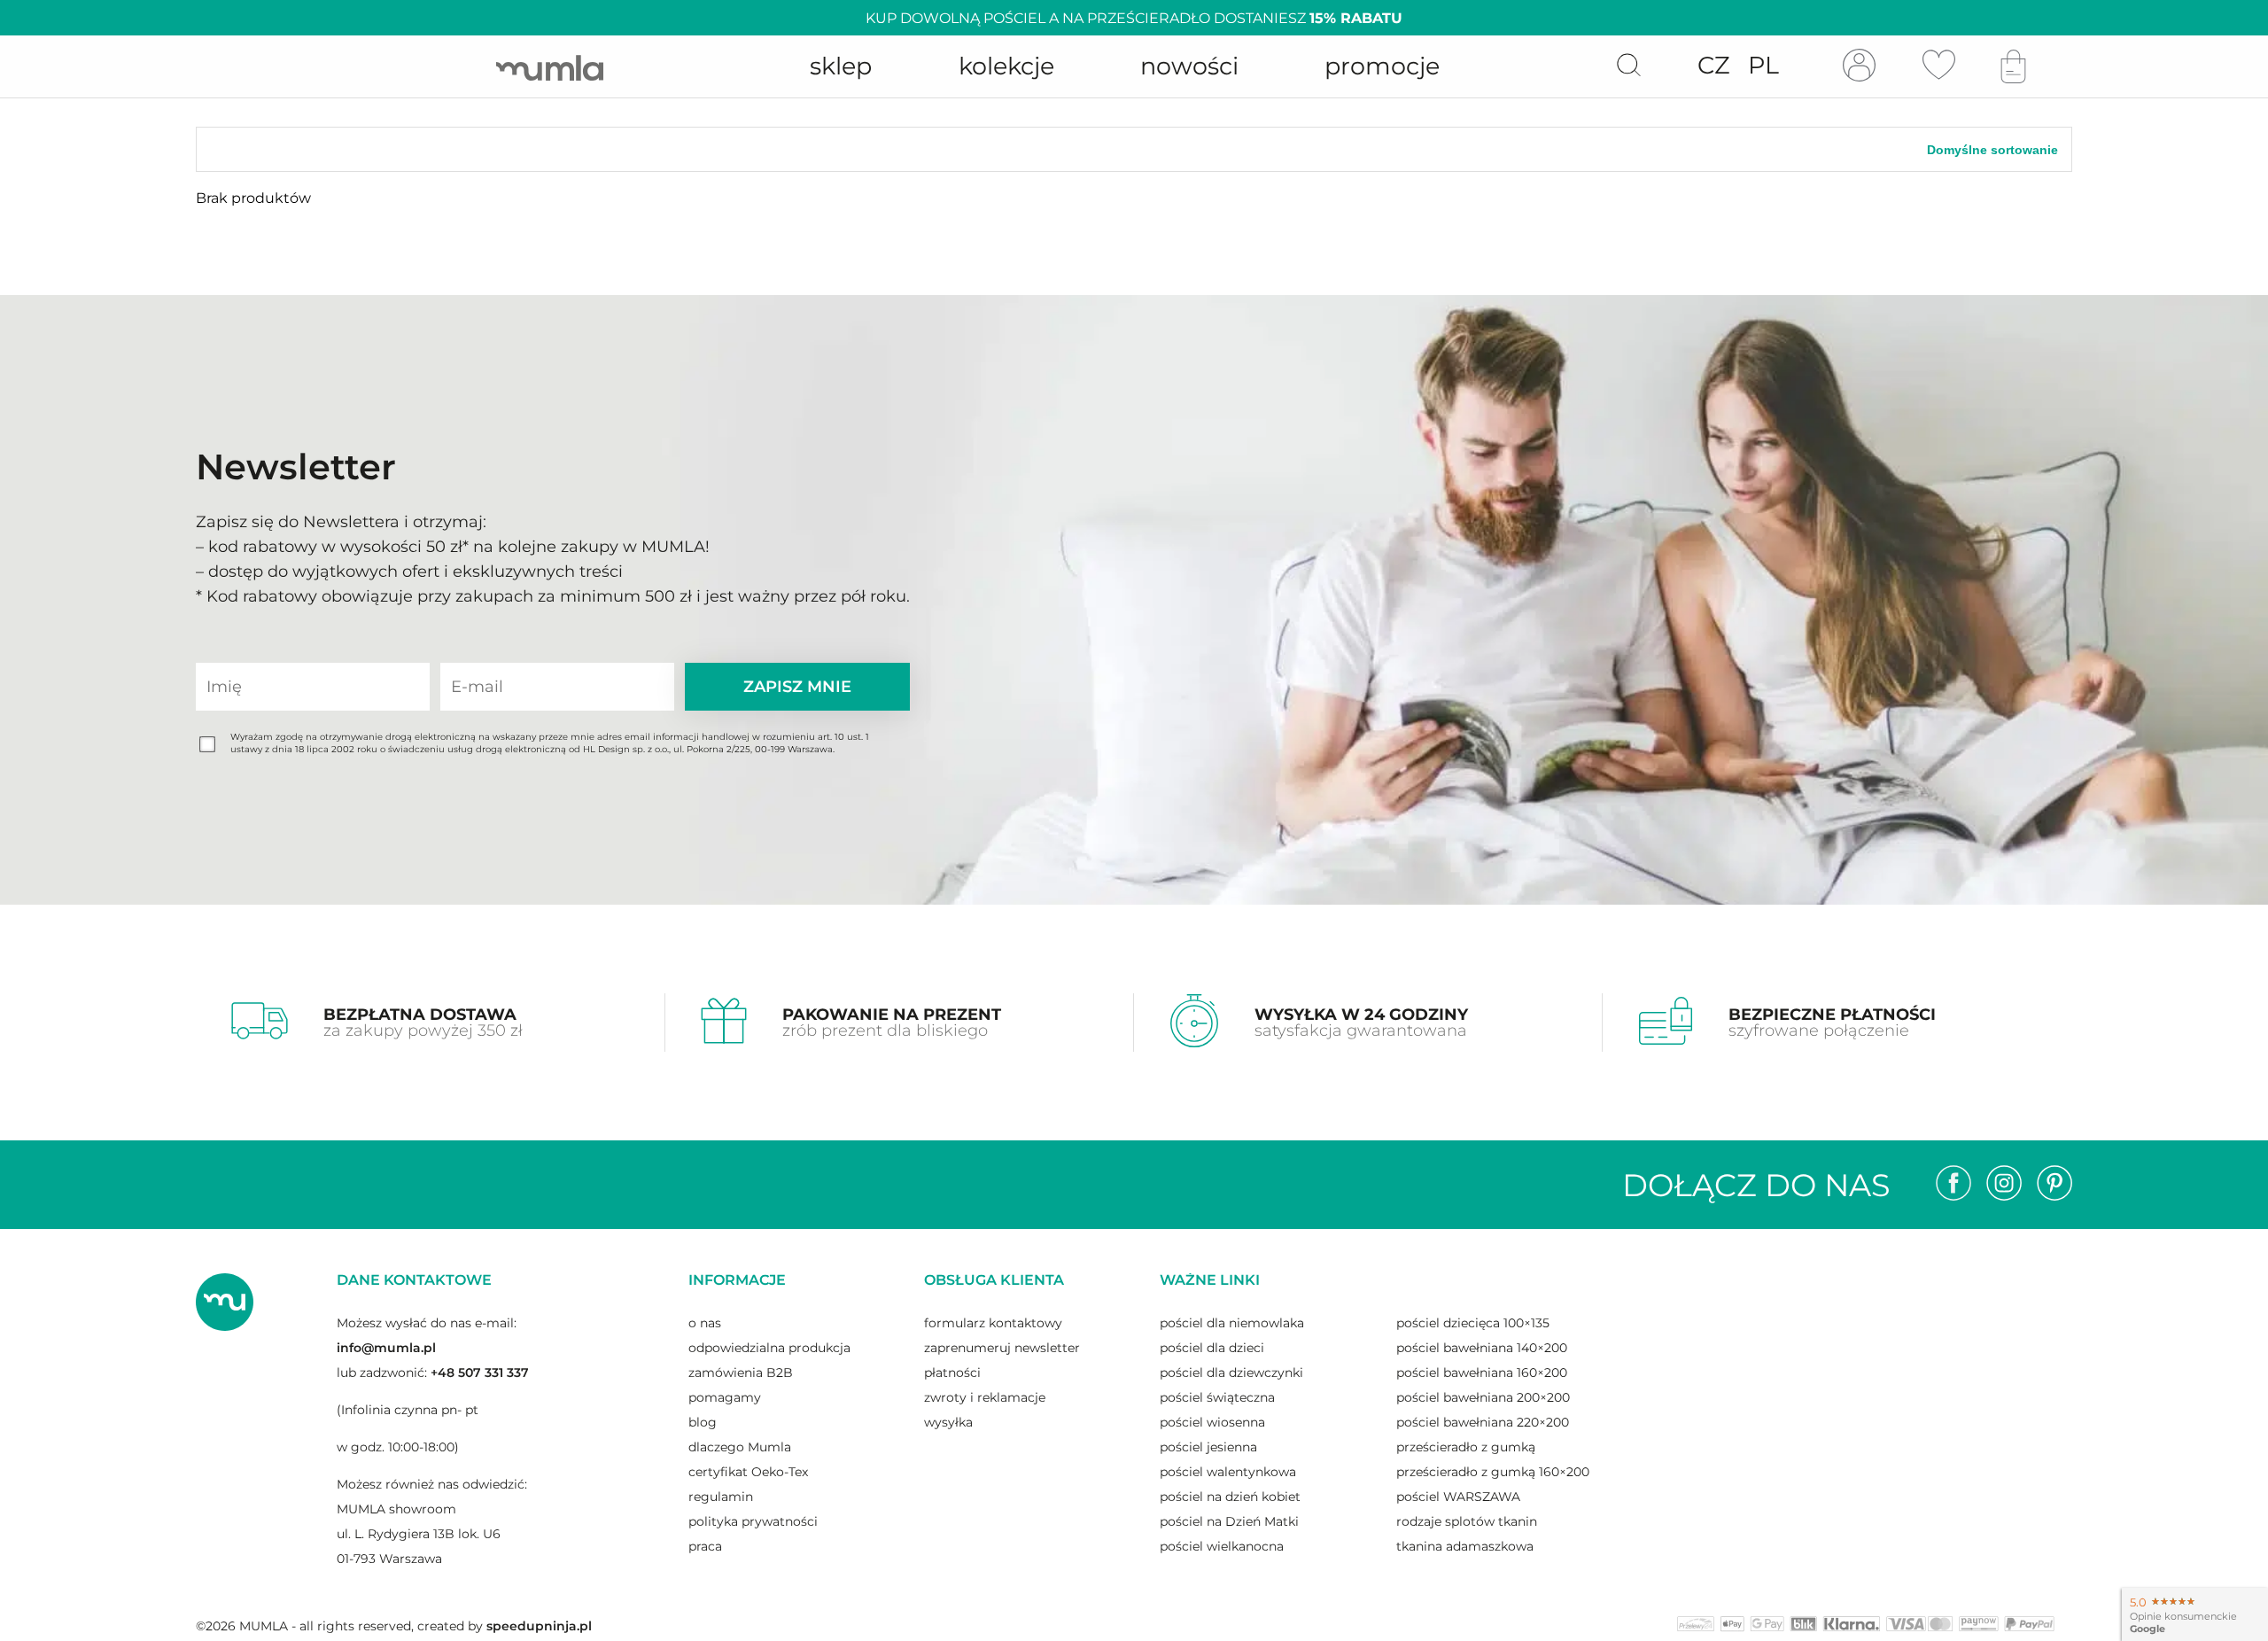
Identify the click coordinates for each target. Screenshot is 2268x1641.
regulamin (721, 1497)
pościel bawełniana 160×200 (1482, 1373)
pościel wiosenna (1212, 1422)
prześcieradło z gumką (1466, 1447)
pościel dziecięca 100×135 (1473, 1323)
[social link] (1953, 1185)
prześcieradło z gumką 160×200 (1493, 1472)
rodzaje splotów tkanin (1467, 1521)
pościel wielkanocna (1222, 1546)
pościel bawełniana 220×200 (1483, 1422)
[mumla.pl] (550, 67)
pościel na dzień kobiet (1230, 1497)
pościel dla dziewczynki (1231, 1373)
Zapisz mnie (797, 687)
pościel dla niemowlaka (1232, 1323)
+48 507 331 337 (480, 1373)
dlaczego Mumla (740, 1447)
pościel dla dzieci (1212, 1348)
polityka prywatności (753, 1521)
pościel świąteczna (1217, 1397)
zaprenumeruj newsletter (1002, 1348)
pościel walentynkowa (1228, 1472)
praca (705, 1546)
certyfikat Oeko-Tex (748, 1472)
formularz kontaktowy (993, 1323)
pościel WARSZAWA (1458, 1497)
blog (703, 1422)
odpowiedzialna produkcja (769, 1348)
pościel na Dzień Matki (1229, 1521)
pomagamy (725, 1397)
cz (1714, 65)
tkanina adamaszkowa (1465, 1546)
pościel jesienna (1208, 1447)
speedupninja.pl (539, 1626)
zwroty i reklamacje (985, 1397)
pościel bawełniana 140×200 (1482, 1348)
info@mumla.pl (386, 1348)
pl (1763, 65)
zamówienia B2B (741, 1373)
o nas (705, 1323)
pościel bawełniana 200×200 (1483, 1397)
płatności (952, 1373)
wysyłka (948, 1422)
